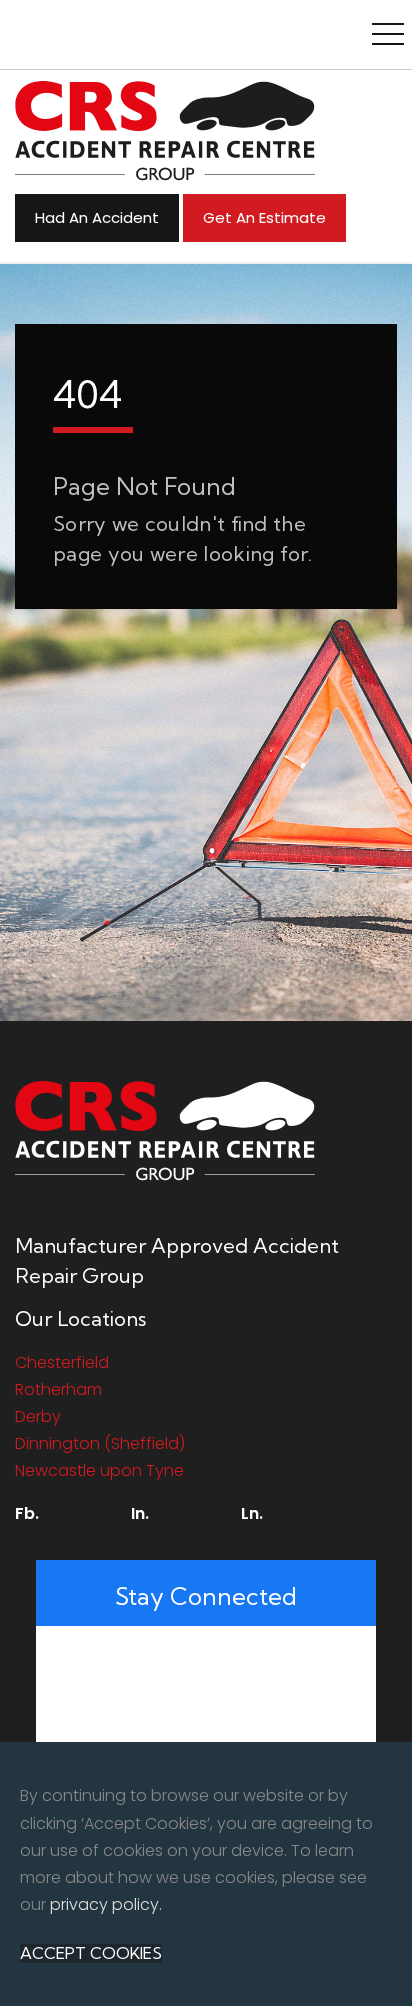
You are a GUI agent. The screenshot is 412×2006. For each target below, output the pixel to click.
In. (140, 1513)
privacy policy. (106, 1904)
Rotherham (58, 1389)
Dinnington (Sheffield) (100, 1443)
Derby (38, 1416)
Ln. (252, 1513)
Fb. (27, 1513)
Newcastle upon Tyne (99, 1470)
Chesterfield (62, 1362)
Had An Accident (97, 217)
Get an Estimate (264, 217)
